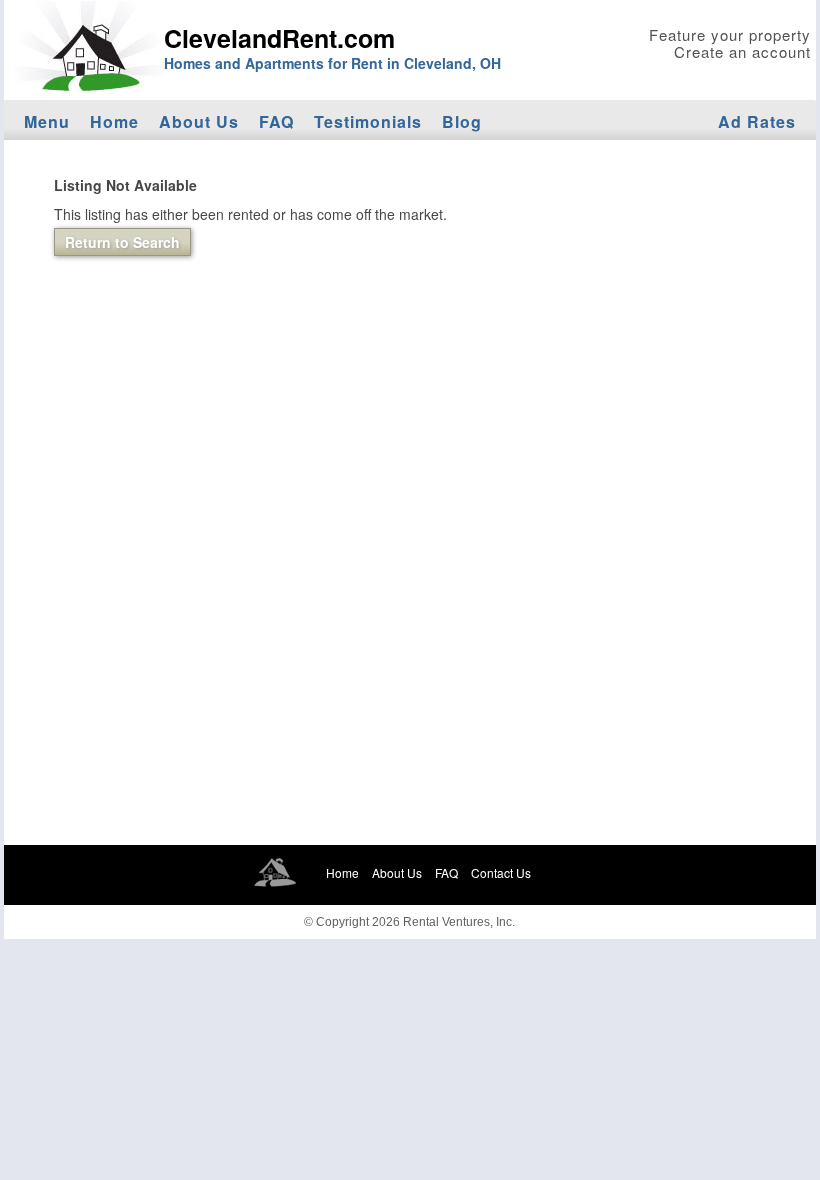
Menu (47, 121)
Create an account (742, 51)
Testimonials (368, 121)
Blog (462, 121)
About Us (199, 121)
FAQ (276, 121)
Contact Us (501, 872)
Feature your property (730, 34)
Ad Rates (757, 121)
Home (114, 121)
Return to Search (122, 242)
